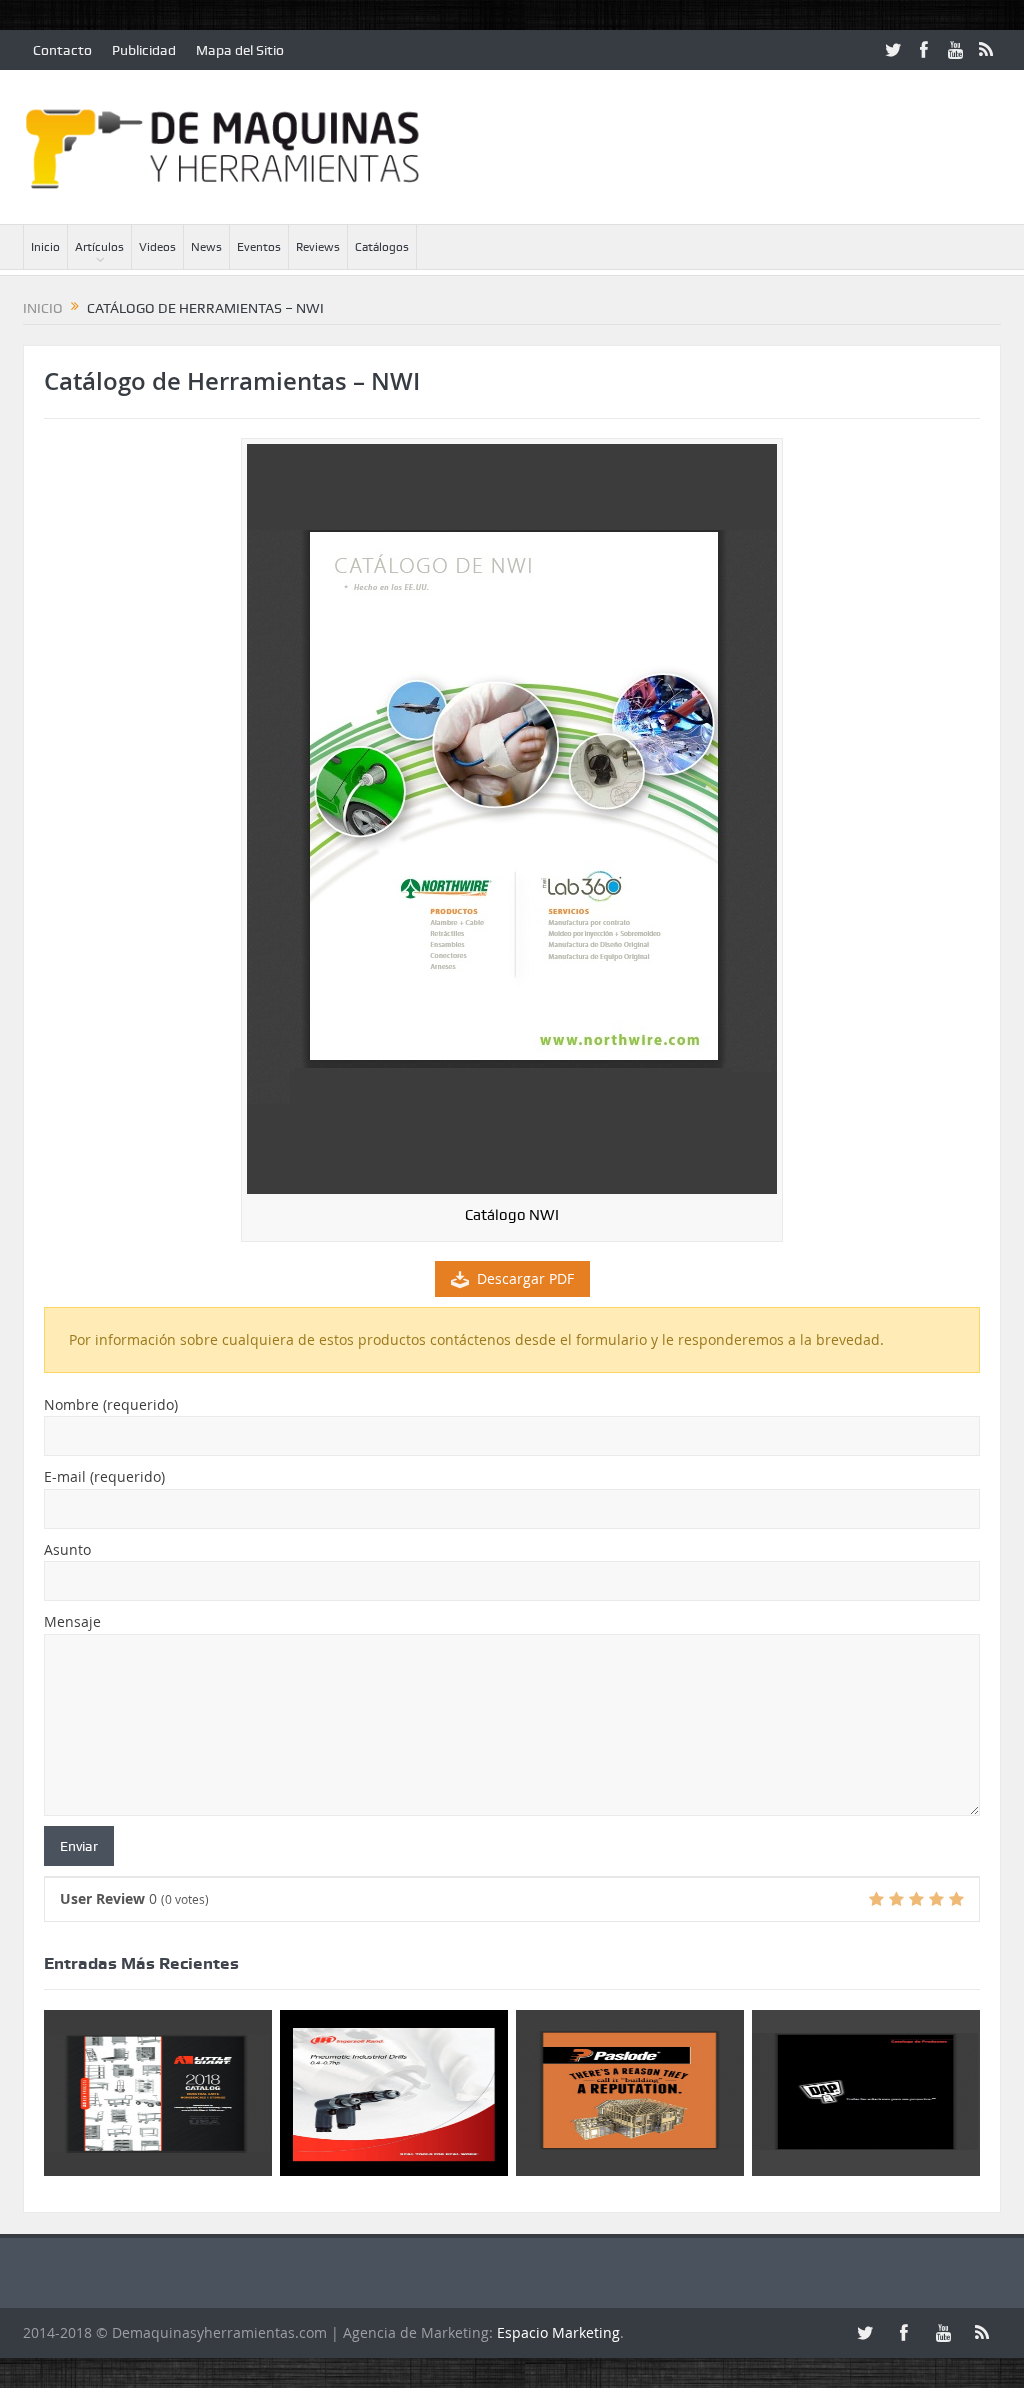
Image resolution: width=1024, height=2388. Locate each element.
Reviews (318, 247)
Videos (157, 247)
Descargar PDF (525, 1278)
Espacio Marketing (558, 2332)
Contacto (62, 50)
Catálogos (382, 247)
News (206, 247)
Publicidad (144, 50)
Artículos (99, 247)
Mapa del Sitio (240, 50)
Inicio (45, 247)
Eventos (259, 247)
